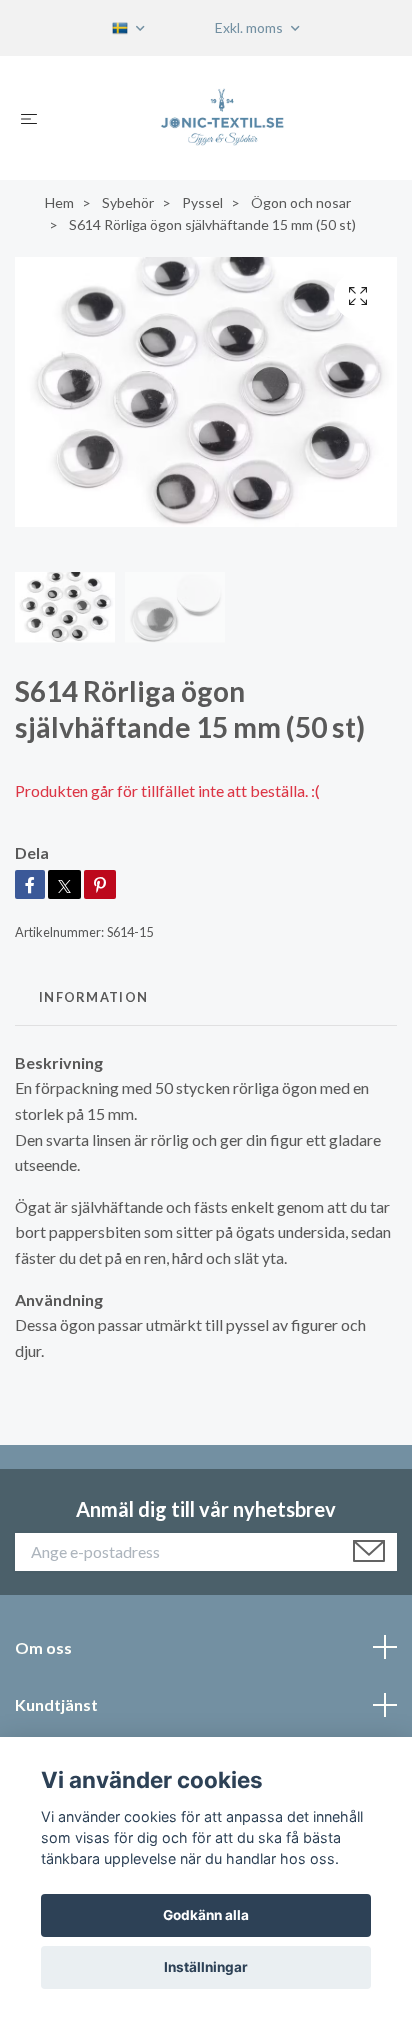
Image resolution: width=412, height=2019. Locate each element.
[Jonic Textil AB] (222, 118)
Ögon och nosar (301, 202)
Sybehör (128, 202)
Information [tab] (93, 997)
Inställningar (206, 1967)
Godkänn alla (206, 1915)
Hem (59, 202)
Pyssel (202, 202)
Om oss (43, 1647)
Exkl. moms (250, 27)
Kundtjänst (56, 1704)
